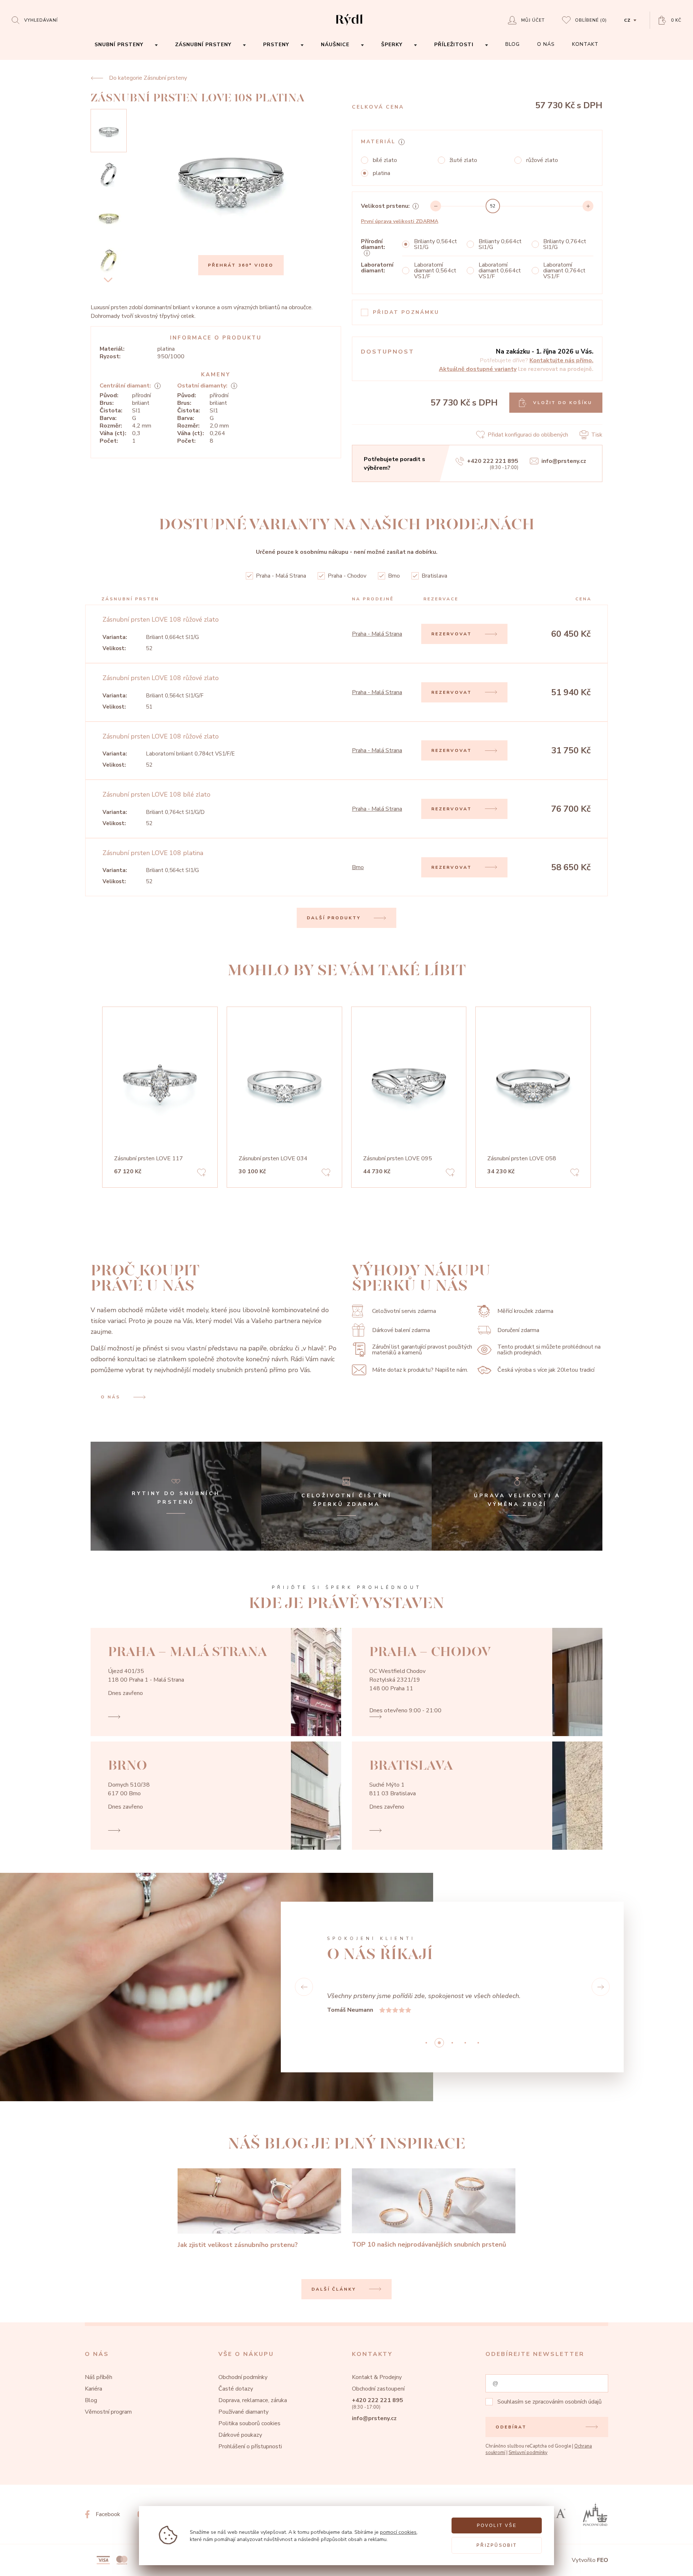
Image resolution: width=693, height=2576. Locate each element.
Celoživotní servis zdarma (404, 1311)
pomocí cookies (398, 2532)
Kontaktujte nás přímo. (561, 360)
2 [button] (452, 2043)
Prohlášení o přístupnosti (250, 2446)
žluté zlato (463, 160)
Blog (91, 2400)
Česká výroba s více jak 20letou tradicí (546, 1370)
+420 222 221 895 (493, 461)
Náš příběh (99, 2377)
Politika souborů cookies (249, 2423)
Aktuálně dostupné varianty (478, 369)
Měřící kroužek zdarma (525, 1311)
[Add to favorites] (201, 1174)
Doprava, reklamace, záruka (253, 2400)
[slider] (493, 206)
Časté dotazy (236, 2389)
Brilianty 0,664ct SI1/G (500, 244)
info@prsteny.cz (564, 461)
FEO (603, 2560)
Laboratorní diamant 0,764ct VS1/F (564, 271)
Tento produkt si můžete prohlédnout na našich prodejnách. (549, 1350)
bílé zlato (385, 160)
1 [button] (439, 2043)
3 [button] (465, 2043)
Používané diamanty (243, 2412)
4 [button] (478, 2043)
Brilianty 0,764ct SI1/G (565, 244)
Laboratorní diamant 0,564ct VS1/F (435, 271)
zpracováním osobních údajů (567, 2402)
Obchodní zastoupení (378, 2389)
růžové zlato (542, 160)
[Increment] (588, 206)
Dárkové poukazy (240, 2435)
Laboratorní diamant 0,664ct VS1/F (500, 271)
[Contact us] (668, 2565)
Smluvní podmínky (528, 2453)
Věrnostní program (108, 2412)
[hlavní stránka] (349, 26)
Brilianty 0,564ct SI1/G (435, 244)
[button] (304, 1987)
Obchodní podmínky (243, 2377)
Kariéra (93, 2389)
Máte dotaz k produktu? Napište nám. (420, 1370)
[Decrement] (436, 206)
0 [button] (426, 2043)
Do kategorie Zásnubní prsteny (148, 78)
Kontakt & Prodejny (377, 2377)
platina (382, 173)
